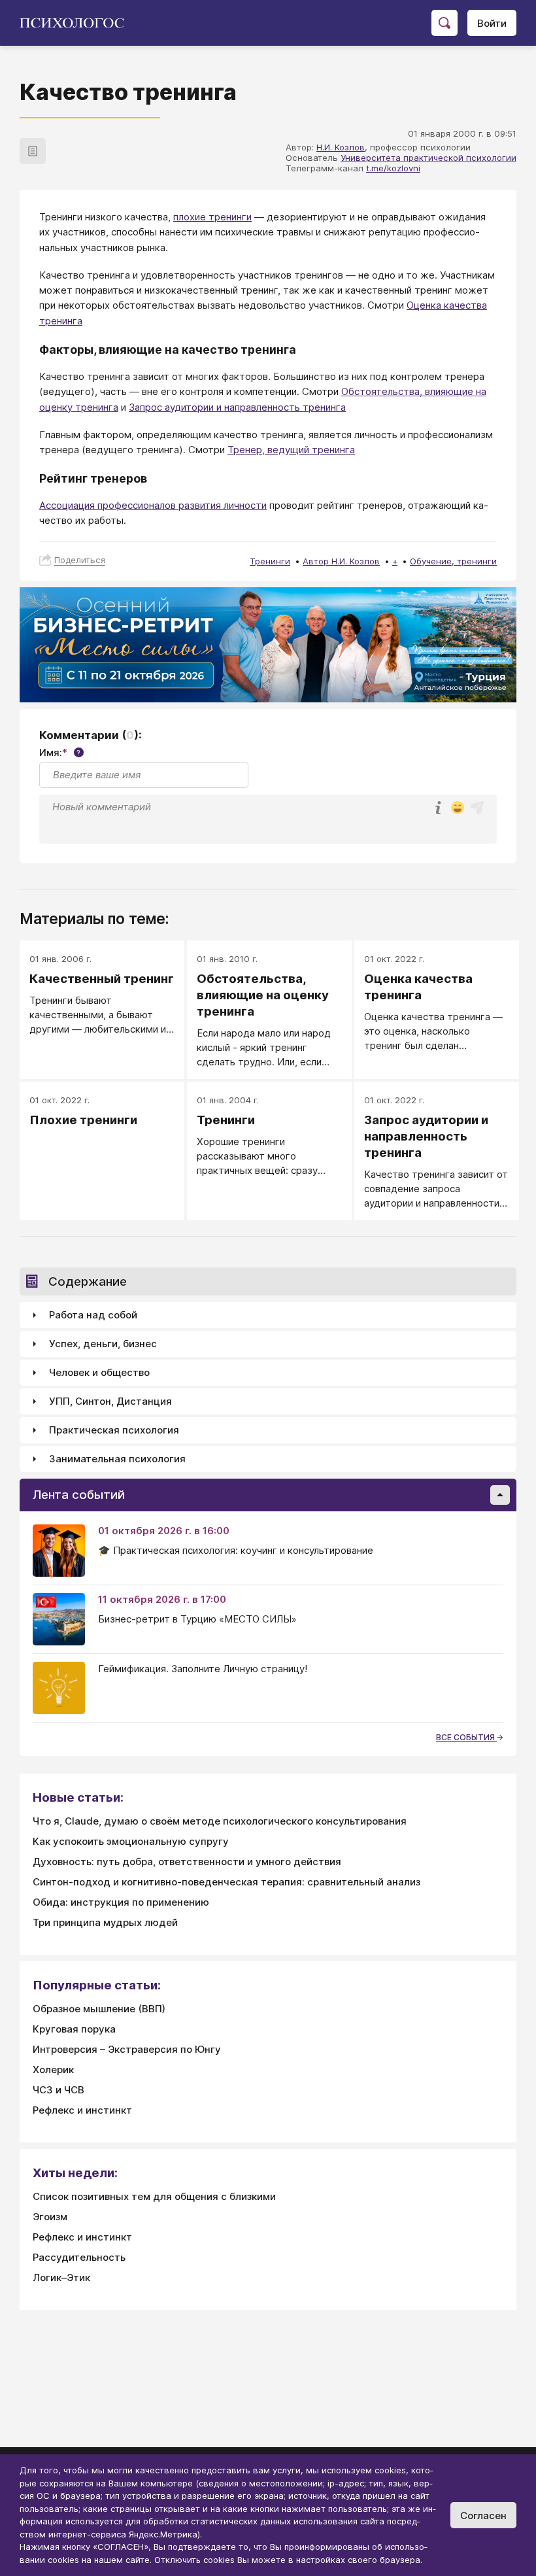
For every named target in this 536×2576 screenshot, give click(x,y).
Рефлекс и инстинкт (82, 2110)
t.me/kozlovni (393, 168)
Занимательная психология (117, 1459)
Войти (492, 23)
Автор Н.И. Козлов (341, 561)
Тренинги (270, 561)
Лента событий (79, 1495)
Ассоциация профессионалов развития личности (153, 505)
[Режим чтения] (33, 151)
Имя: (60, 752)
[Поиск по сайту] (444, 23)
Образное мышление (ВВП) (99, 2009)
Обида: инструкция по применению (121, 1902)
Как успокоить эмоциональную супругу (131, 1841)
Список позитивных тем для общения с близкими (154, 2196)
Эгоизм (50, 2217)
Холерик (53, 2069)
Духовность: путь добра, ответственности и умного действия (187, 1862)
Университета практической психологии (428, 158)
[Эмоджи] (458, 809)
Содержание (88, 1281)
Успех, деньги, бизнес (103, 1344)
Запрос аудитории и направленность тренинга (237, 407)
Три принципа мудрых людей (105, 1922)
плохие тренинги (212, 217)
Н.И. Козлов (341, 147)
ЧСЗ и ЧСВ (59, 2090)
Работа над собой (93, 1315)
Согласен (483, 2516)
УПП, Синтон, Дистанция (110, 1401)
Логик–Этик (61, 2277)
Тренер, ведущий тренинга (291, 450)
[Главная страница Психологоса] (77, 23)
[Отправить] (477, 808)
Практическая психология (114, 1430)
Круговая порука (74, 2029)
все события (466, 1737)
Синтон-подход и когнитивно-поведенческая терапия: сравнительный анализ (226, 1882)
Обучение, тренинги (453, 561)
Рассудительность (79, 2257)
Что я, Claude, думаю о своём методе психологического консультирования (220, 1821)
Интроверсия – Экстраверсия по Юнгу (127, 2049)
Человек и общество (99, 1372)
